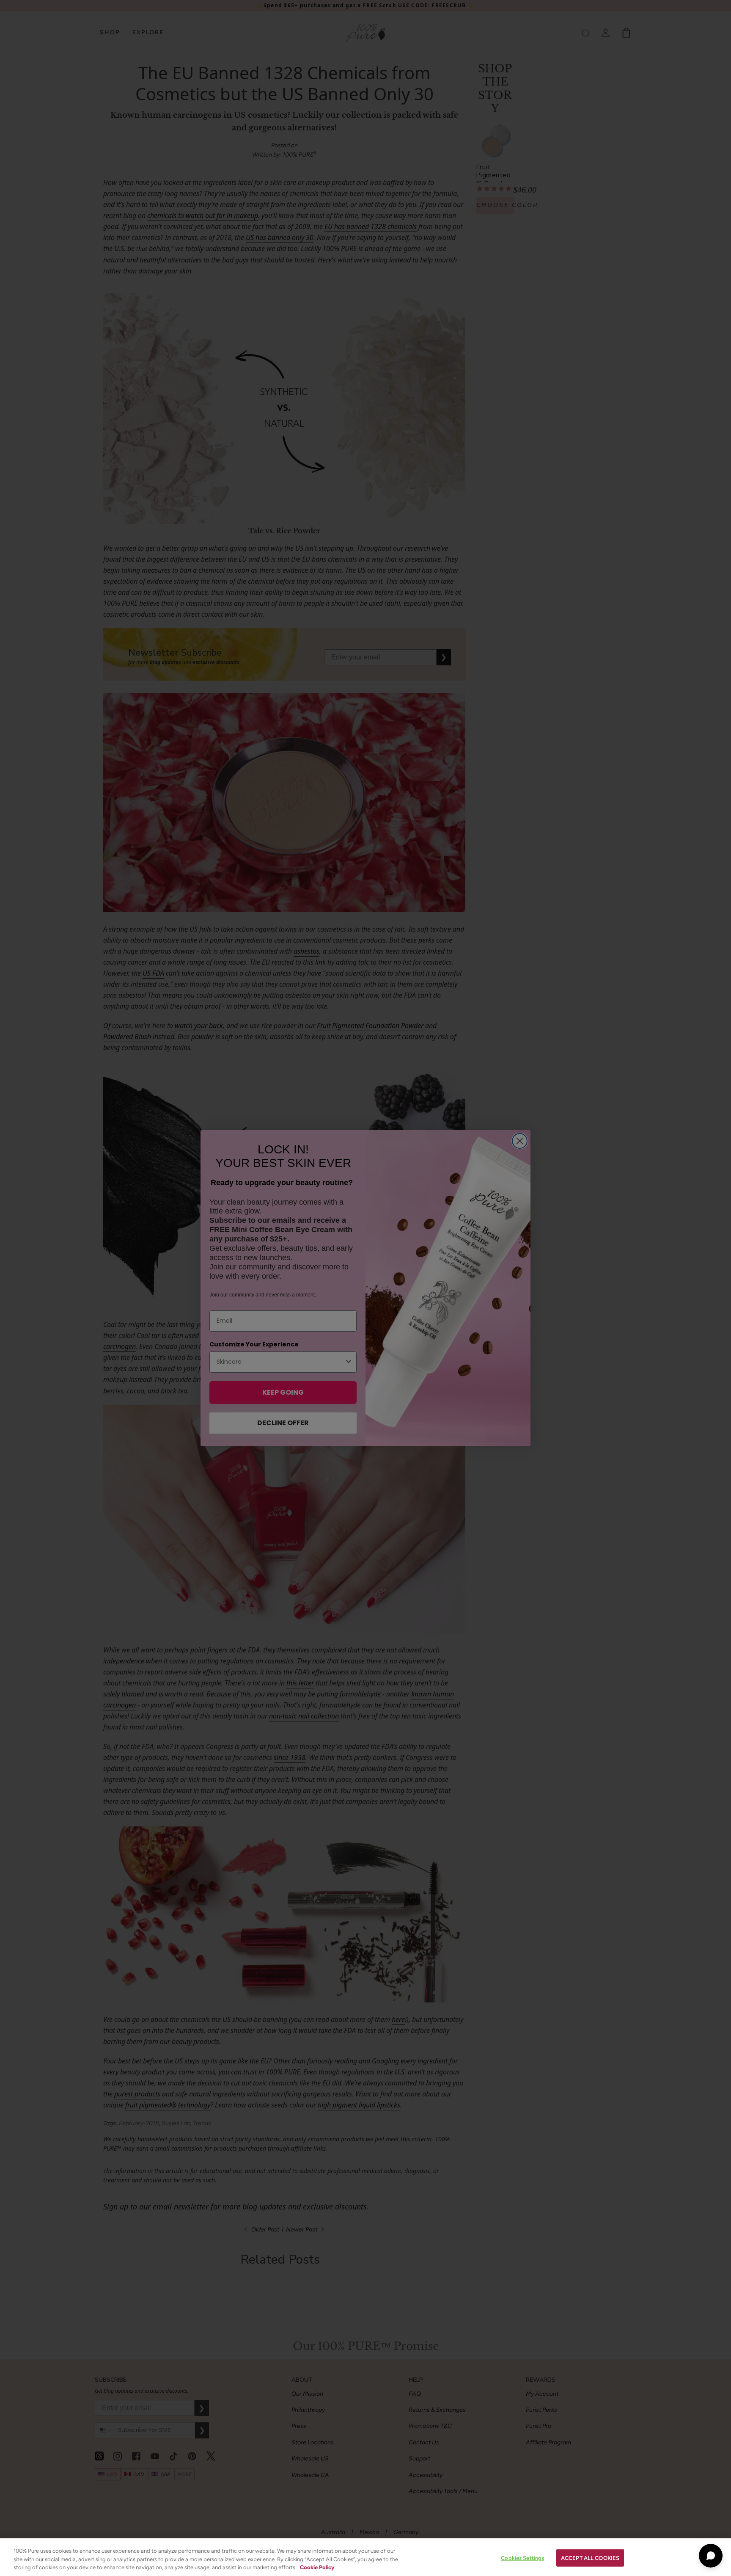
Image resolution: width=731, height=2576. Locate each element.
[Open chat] (711, 2556)
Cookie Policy (317, 2567)
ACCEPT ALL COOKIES (590, 2558)
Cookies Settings (522, 2558)
